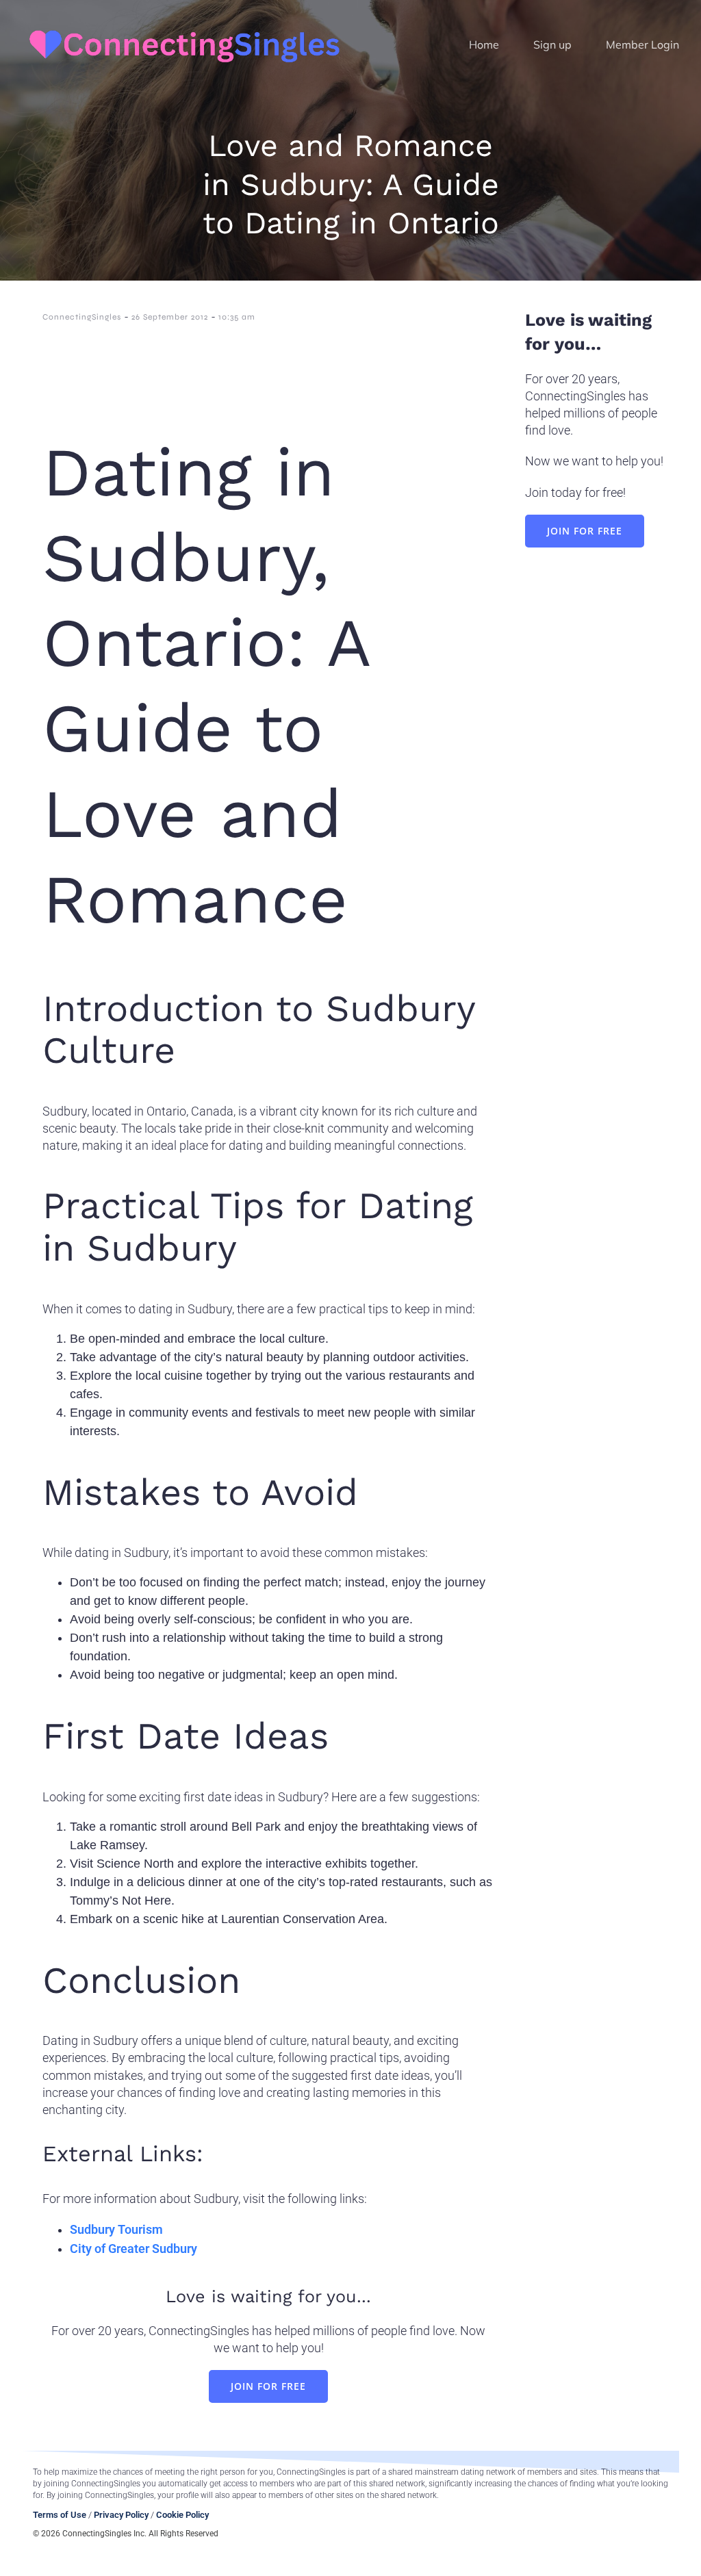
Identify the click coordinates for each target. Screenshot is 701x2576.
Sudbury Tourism (116, 2229)
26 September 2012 (170, 317)
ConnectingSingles (82, 317)
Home (484, 44)
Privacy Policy (121, 2515)
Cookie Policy (182, 2515)
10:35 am (237, 317)
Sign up (552, 44)
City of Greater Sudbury (133, 2249)
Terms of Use (60, 2515)
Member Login (642, 44)
